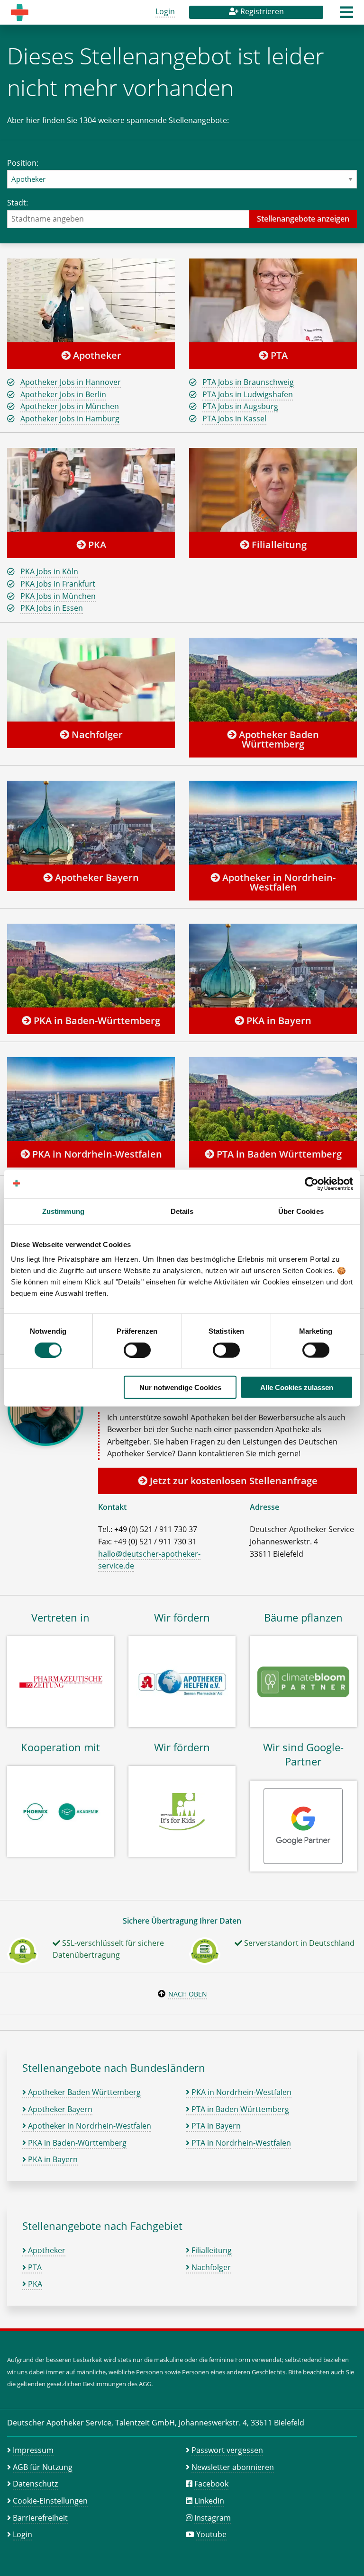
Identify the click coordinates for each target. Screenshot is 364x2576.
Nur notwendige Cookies (180, 1387)
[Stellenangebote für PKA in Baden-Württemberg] (91, 965)
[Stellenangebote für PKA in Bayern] (273, 965)
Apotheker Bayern (96, 878)
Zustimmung (63, 1211)
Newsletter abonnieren (233, 2467)
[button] (346, 15)
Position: (23, 163)
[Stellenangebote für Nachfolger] (91, 679)
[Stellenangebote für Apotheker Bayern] (91, 822)
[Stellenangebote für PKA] (91, 490)
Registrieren (261, 11)
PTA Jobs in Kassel (234, 419)
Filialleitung (278, 545)
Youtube (211, 2534)
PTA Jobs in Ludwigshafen (248, 394)
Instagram (213, 2518)
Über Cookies (301, 1211)
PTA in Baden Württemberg (278, 1154)
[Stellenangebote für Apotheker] (91, 300)
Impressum (33, 2450)
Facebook (211, 2484)
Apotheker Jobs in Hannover (71, 382)
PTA (278, 355)
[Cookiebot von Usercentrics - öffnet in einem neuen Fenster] (312, 1184)
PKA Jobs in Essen (52, 608)
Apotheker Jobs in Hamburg (70, 419)
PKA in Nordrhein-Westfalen (96, 1154)
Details (182, 1211)
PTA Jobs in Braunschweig (248, 382)
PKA (96, 545)
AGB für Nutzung (43, 2467)
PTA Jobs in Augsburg (240, 406)
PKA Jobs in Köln (49, 571)
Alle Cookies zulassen (297, 1387)
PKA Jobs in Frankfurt (58, 584)
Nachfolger (96, 735)
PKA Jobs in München (58, 596)
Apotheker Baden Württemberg (278, 739)
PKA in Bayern (278, 1021)
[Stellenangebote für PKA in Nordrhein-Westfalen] (91, 1099)
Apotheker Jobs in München (70, 406)
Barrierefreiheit (40, 2518)
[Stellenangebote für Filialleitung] (273, 490)
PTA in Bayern (215, 2126)
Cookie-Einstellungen (50, 2501)
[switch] (137, 1350)
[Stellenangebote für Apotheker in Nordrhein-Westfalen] (273, 822)
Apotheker (96, 355)
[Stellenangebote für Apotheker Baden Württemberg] (273, 679)
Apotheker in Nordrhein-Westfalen (278, 882)
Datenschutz (35, 2484)
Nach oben (188, 1994)
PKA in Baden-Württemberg (96, 1021)
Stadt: (18, 203)
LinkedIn (209, 2501)
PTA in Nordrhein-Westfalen (240, 2143)
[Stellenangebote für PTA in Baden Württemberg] (273, 1099)
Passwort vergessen (227, 2450)
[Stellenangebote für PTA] (273, 300)
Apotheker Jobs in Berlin (63, 394)
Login (165, 11)
